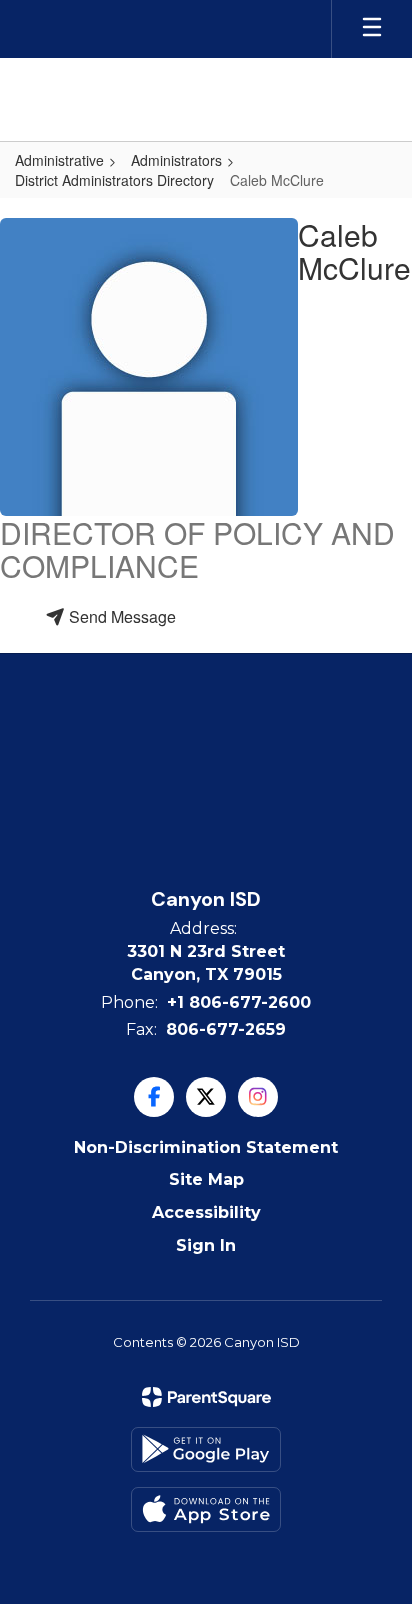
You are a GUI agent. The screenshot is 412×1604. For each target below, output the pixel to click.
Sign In (206, 1245)
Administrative (59, 160)
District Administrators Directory (114, 180)
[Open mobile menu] (372, 29)
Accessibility (206, 1212)
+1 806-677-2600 (239, 1002)
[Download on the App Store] (206, 1509)
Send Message (120, 616)
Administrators (176, 160)
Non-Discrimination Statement (206, 1147)
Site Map (206, 1179)
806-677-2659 (226, 1029)
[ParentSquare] (206, 1397)
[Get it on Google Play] (206, 1449)
